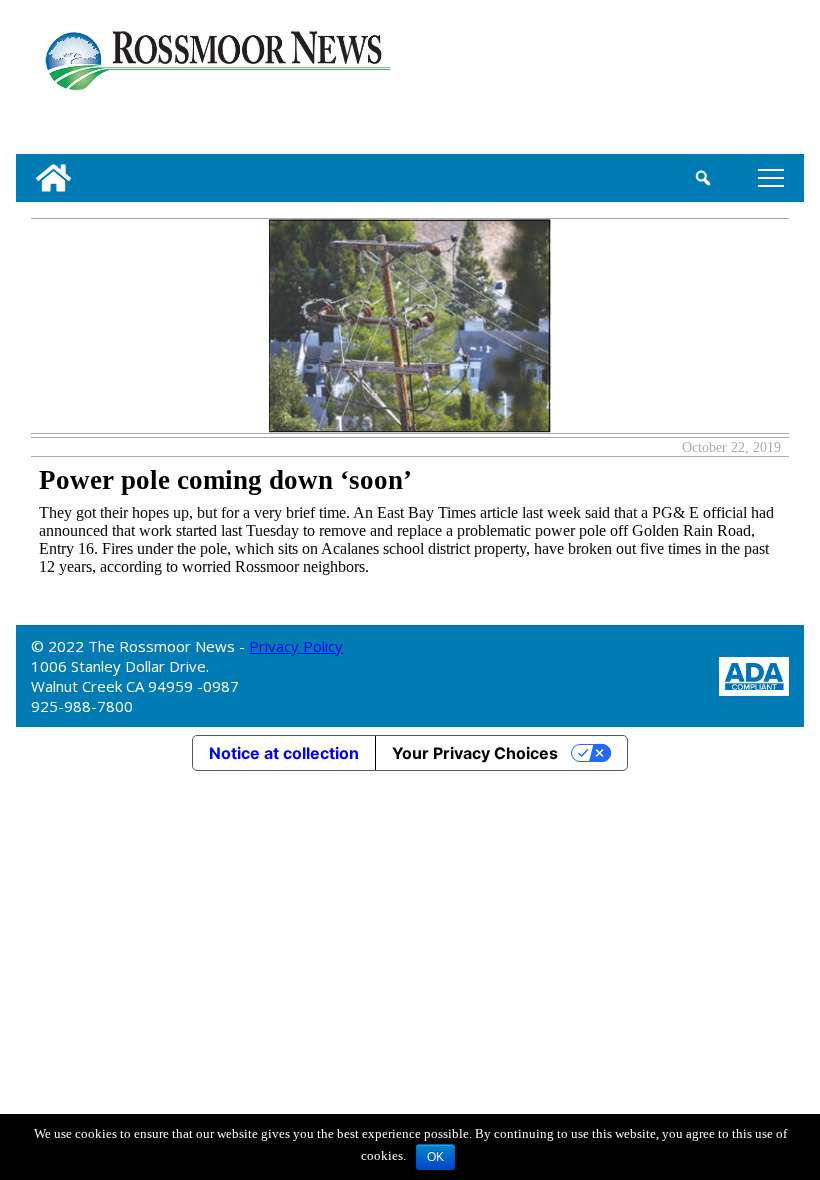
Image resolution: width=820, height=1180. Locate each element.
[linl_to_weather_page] (731, 81)
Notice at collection (284, 753)
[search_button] (703, 178)
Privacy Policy (296, 646)
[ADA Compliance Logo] (754, 674)
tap (767, 177)
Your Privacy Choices (475, 753)
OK (435, 1157)
